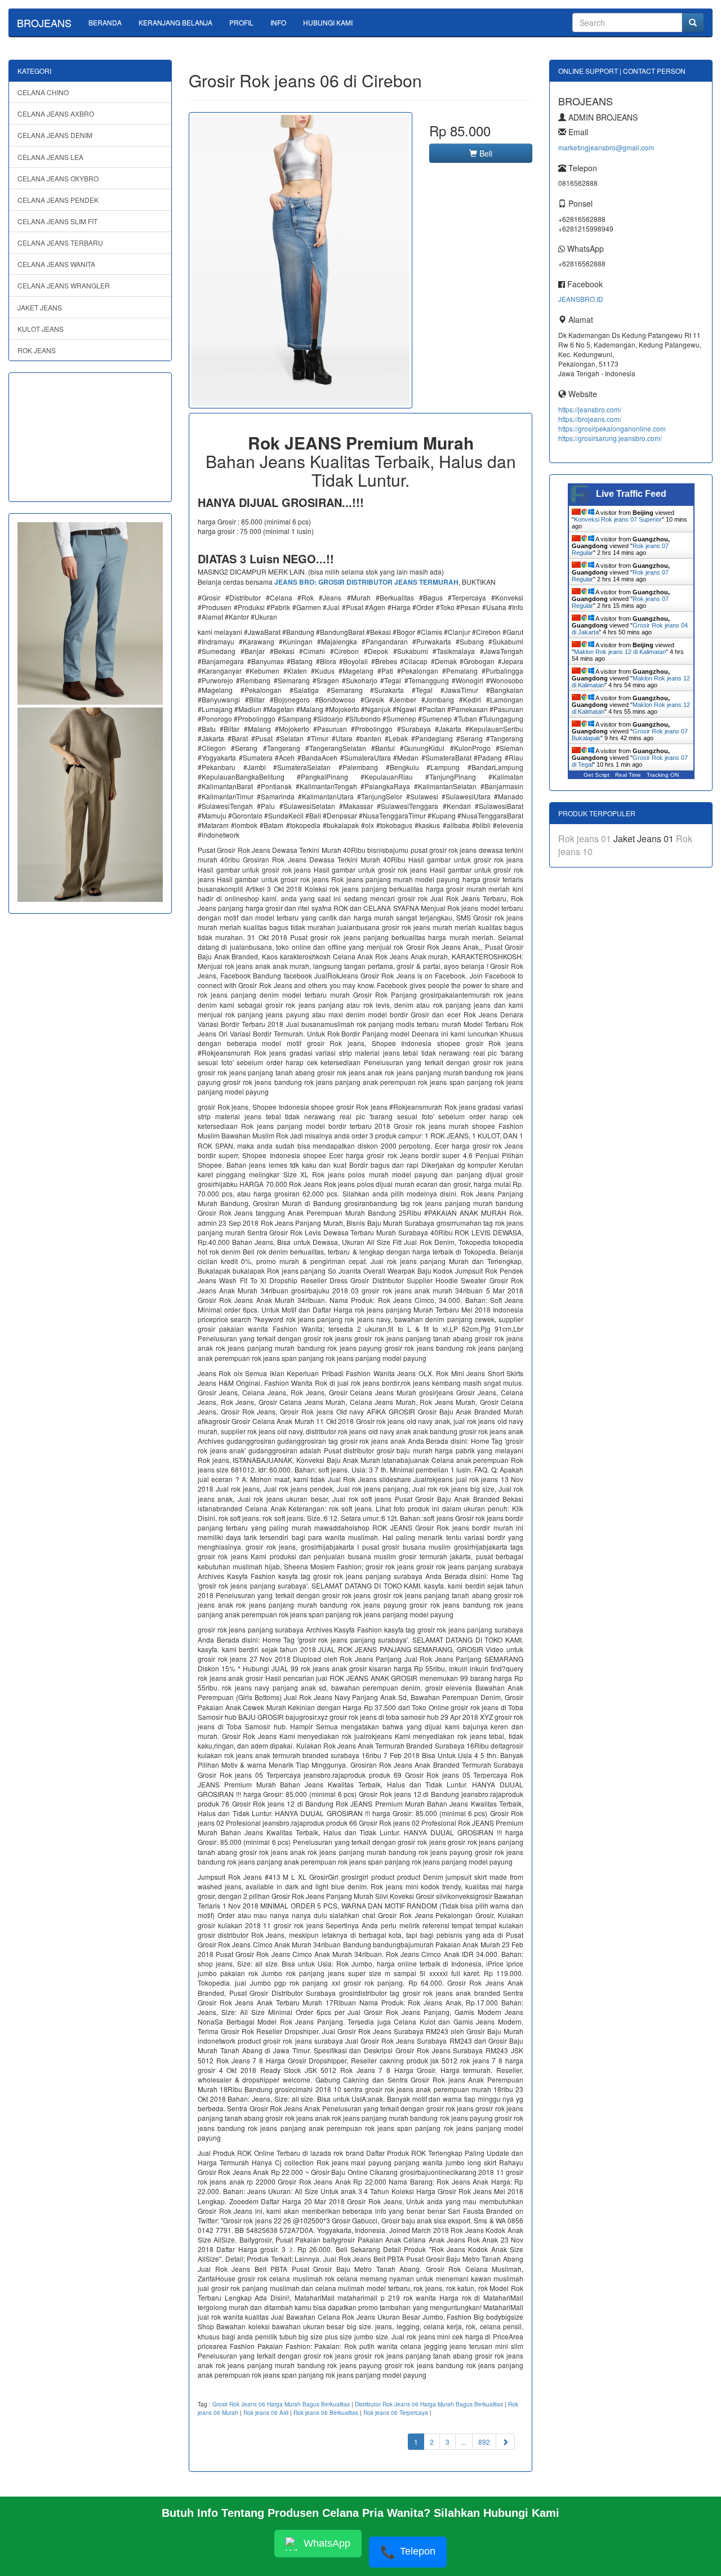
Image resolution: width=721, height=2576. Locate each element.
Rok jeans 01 (586, 838)
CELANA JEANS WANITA (56, 264)
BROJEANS (44, 23)
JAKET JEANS (40, 307)
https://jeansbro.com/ (590, 409)
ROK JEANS (37, 350)
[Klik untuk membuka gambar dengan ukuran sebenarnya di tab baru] (301, 260)
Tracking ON (663, 775)
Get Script (597, 775)
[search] (693, 23)
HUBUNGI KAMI (328, 22)
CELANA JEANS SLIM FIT (57, 221)
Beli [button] (485, 153)
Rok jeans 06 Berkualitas (326, 2413)
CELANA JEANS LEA (50, 157)
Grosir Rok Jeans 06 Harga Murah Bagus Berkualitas (281, 2404)
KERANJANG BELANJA (175, 22)
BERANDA (105, 22)
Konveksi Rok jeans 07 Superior (618, 519)
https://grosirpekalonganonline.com (612, 428)
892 (484, 2442)
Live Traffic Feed (631, 494)
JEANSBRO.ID (581, 299)
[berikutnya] (505, 2442)
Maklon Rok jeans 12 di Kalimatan (620, 652)
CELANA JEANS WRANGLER (64, 285)
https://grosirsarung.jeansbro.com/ (610, 438)
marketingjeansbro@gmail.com (606, 147)
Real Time (628, 775)
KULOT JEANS (41, 329)
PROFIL (241, 22)
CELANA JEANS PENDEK (58, 200)
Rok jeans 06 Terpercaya (396, 2413)
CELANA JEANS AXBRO (56, 114)
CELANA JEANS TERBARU (60, 243)
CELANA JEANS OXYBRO (58, 178)
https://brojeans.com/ (590, 419)
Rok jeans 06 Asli (266, 2413)
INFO (278, 22)
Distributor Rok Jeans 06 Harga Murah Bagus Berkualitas (429, 2404)
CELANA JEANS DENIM (55, 135)
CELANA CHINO (43, 92)
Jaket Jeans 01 (645, 838)
